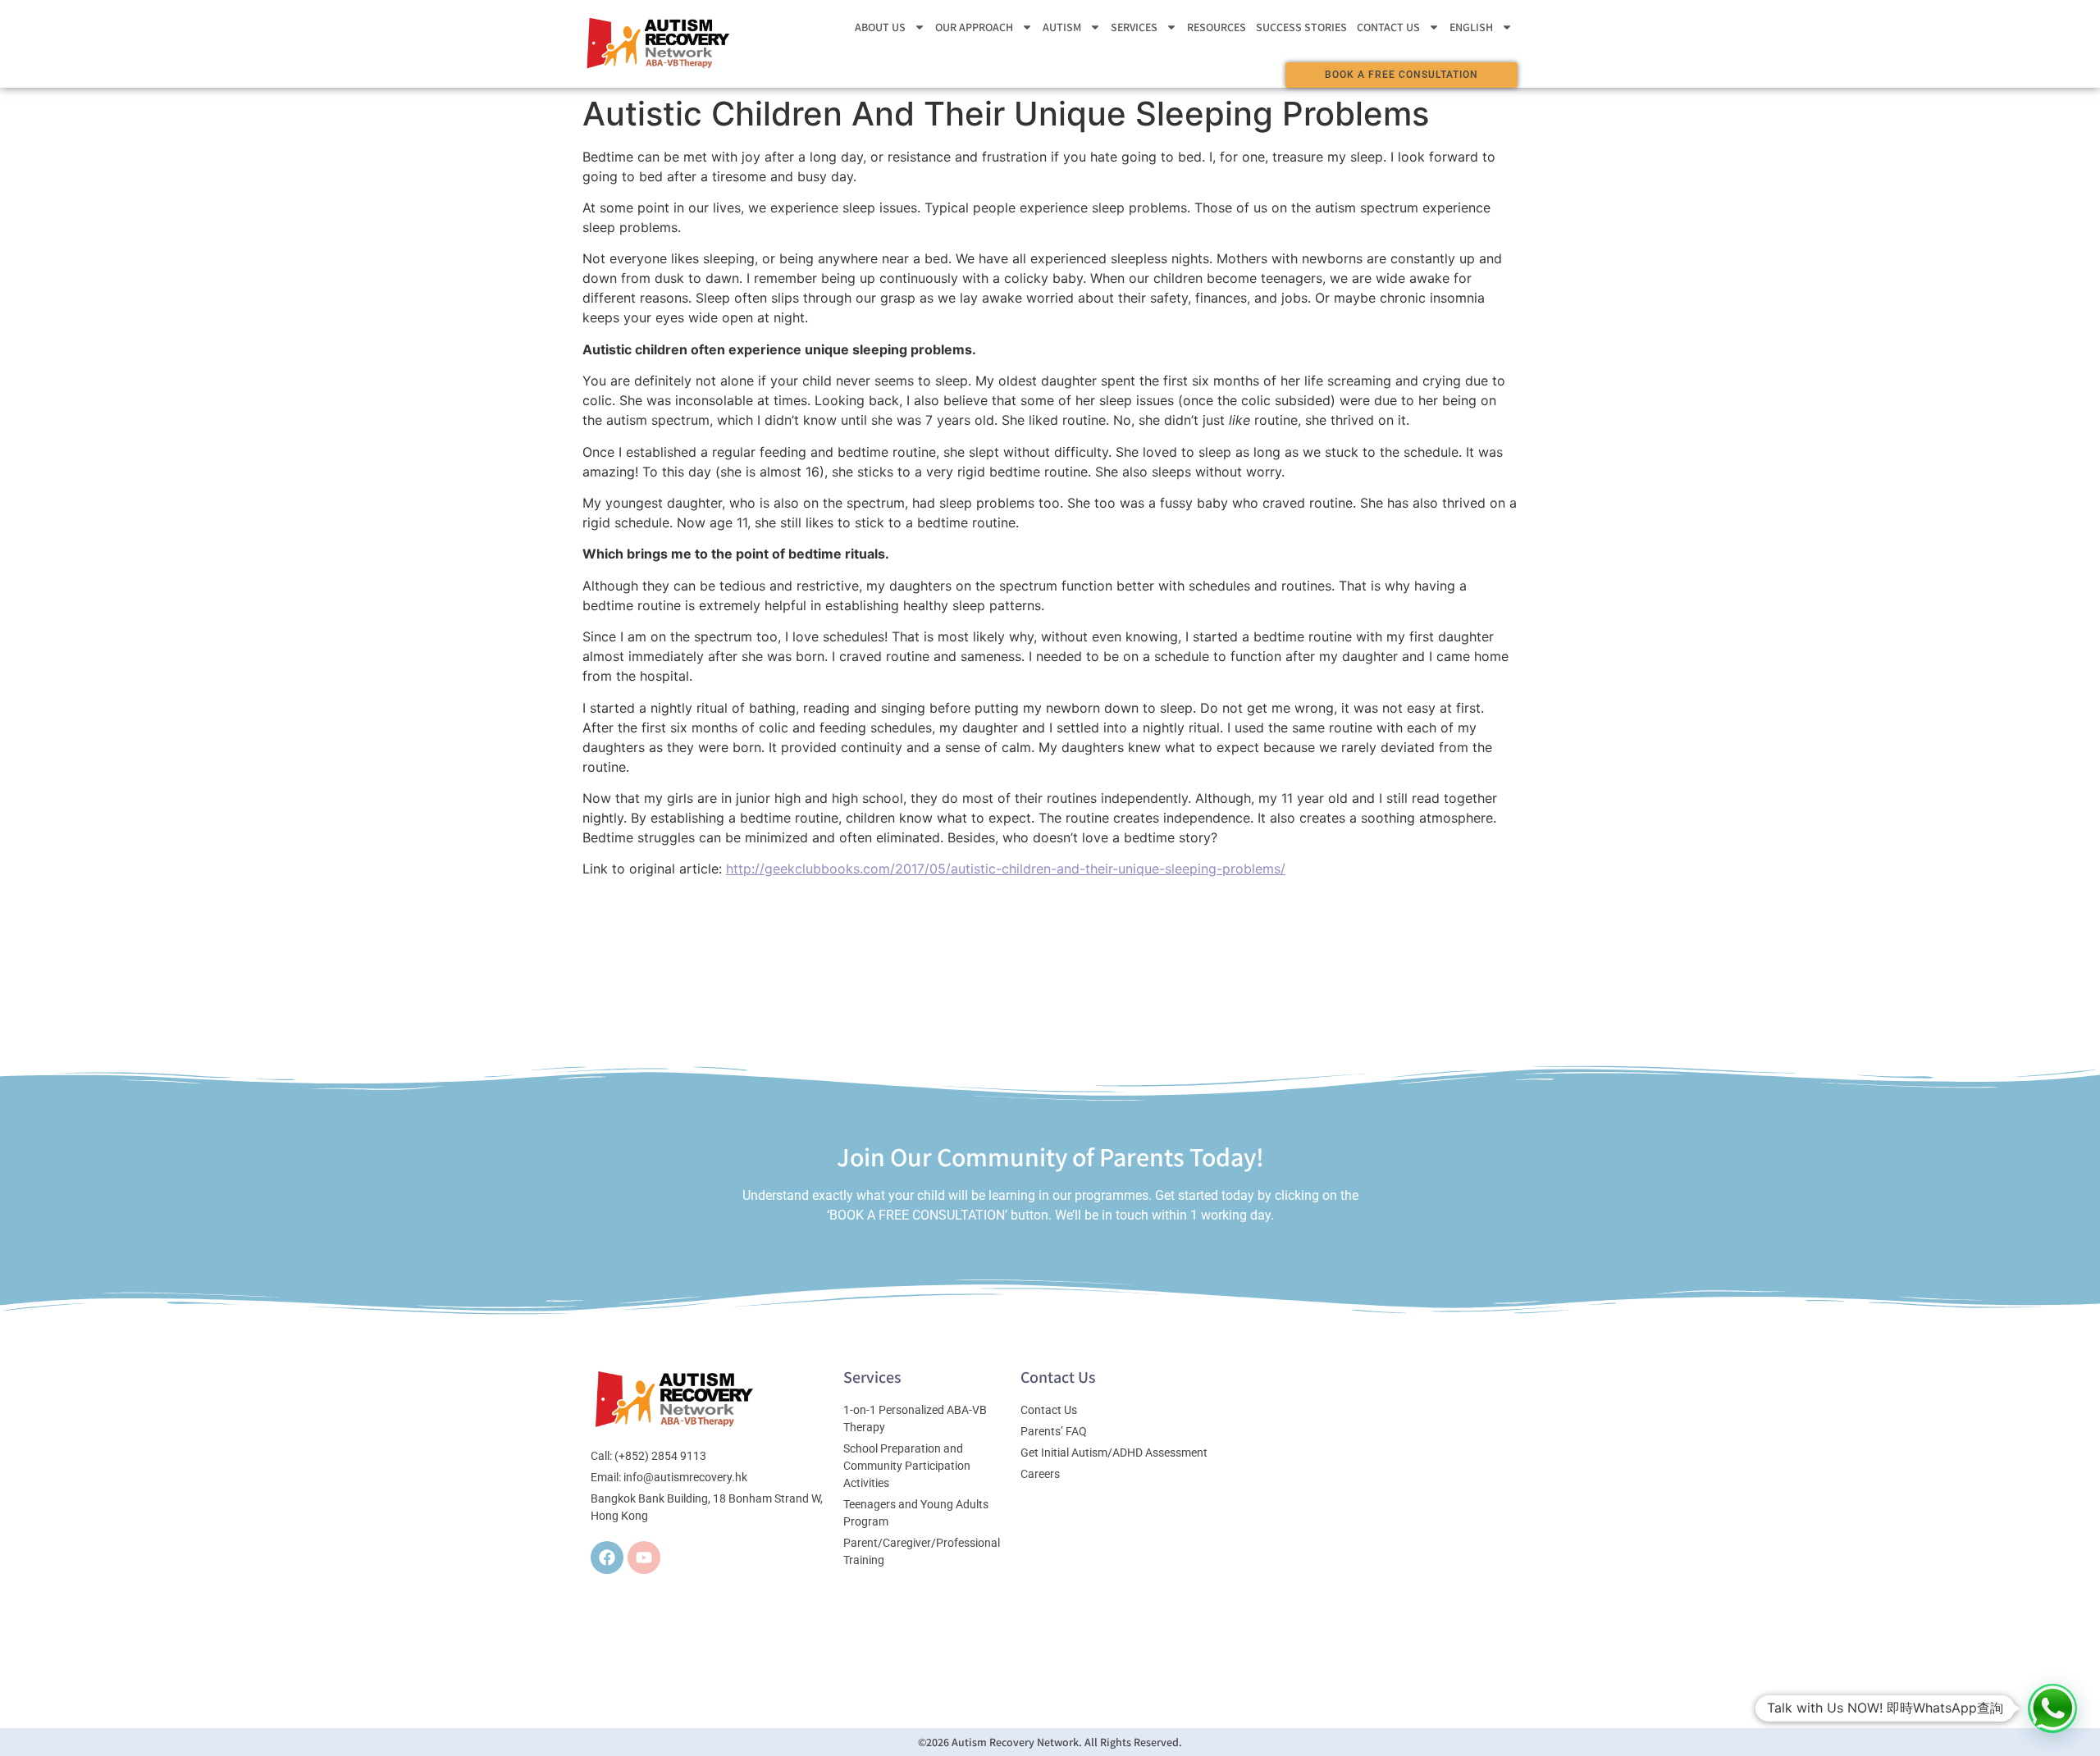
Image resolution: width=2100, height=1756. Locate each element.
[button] (2052, 1708)
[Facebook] (607, 1558)
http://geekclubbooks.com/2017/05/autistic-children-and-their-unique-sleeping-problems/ (1006, 869)
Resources (1217, 27)
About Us (880, 27)
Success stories (1301, 27)
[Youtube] (644, 1558)
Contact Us (1388, 27)
